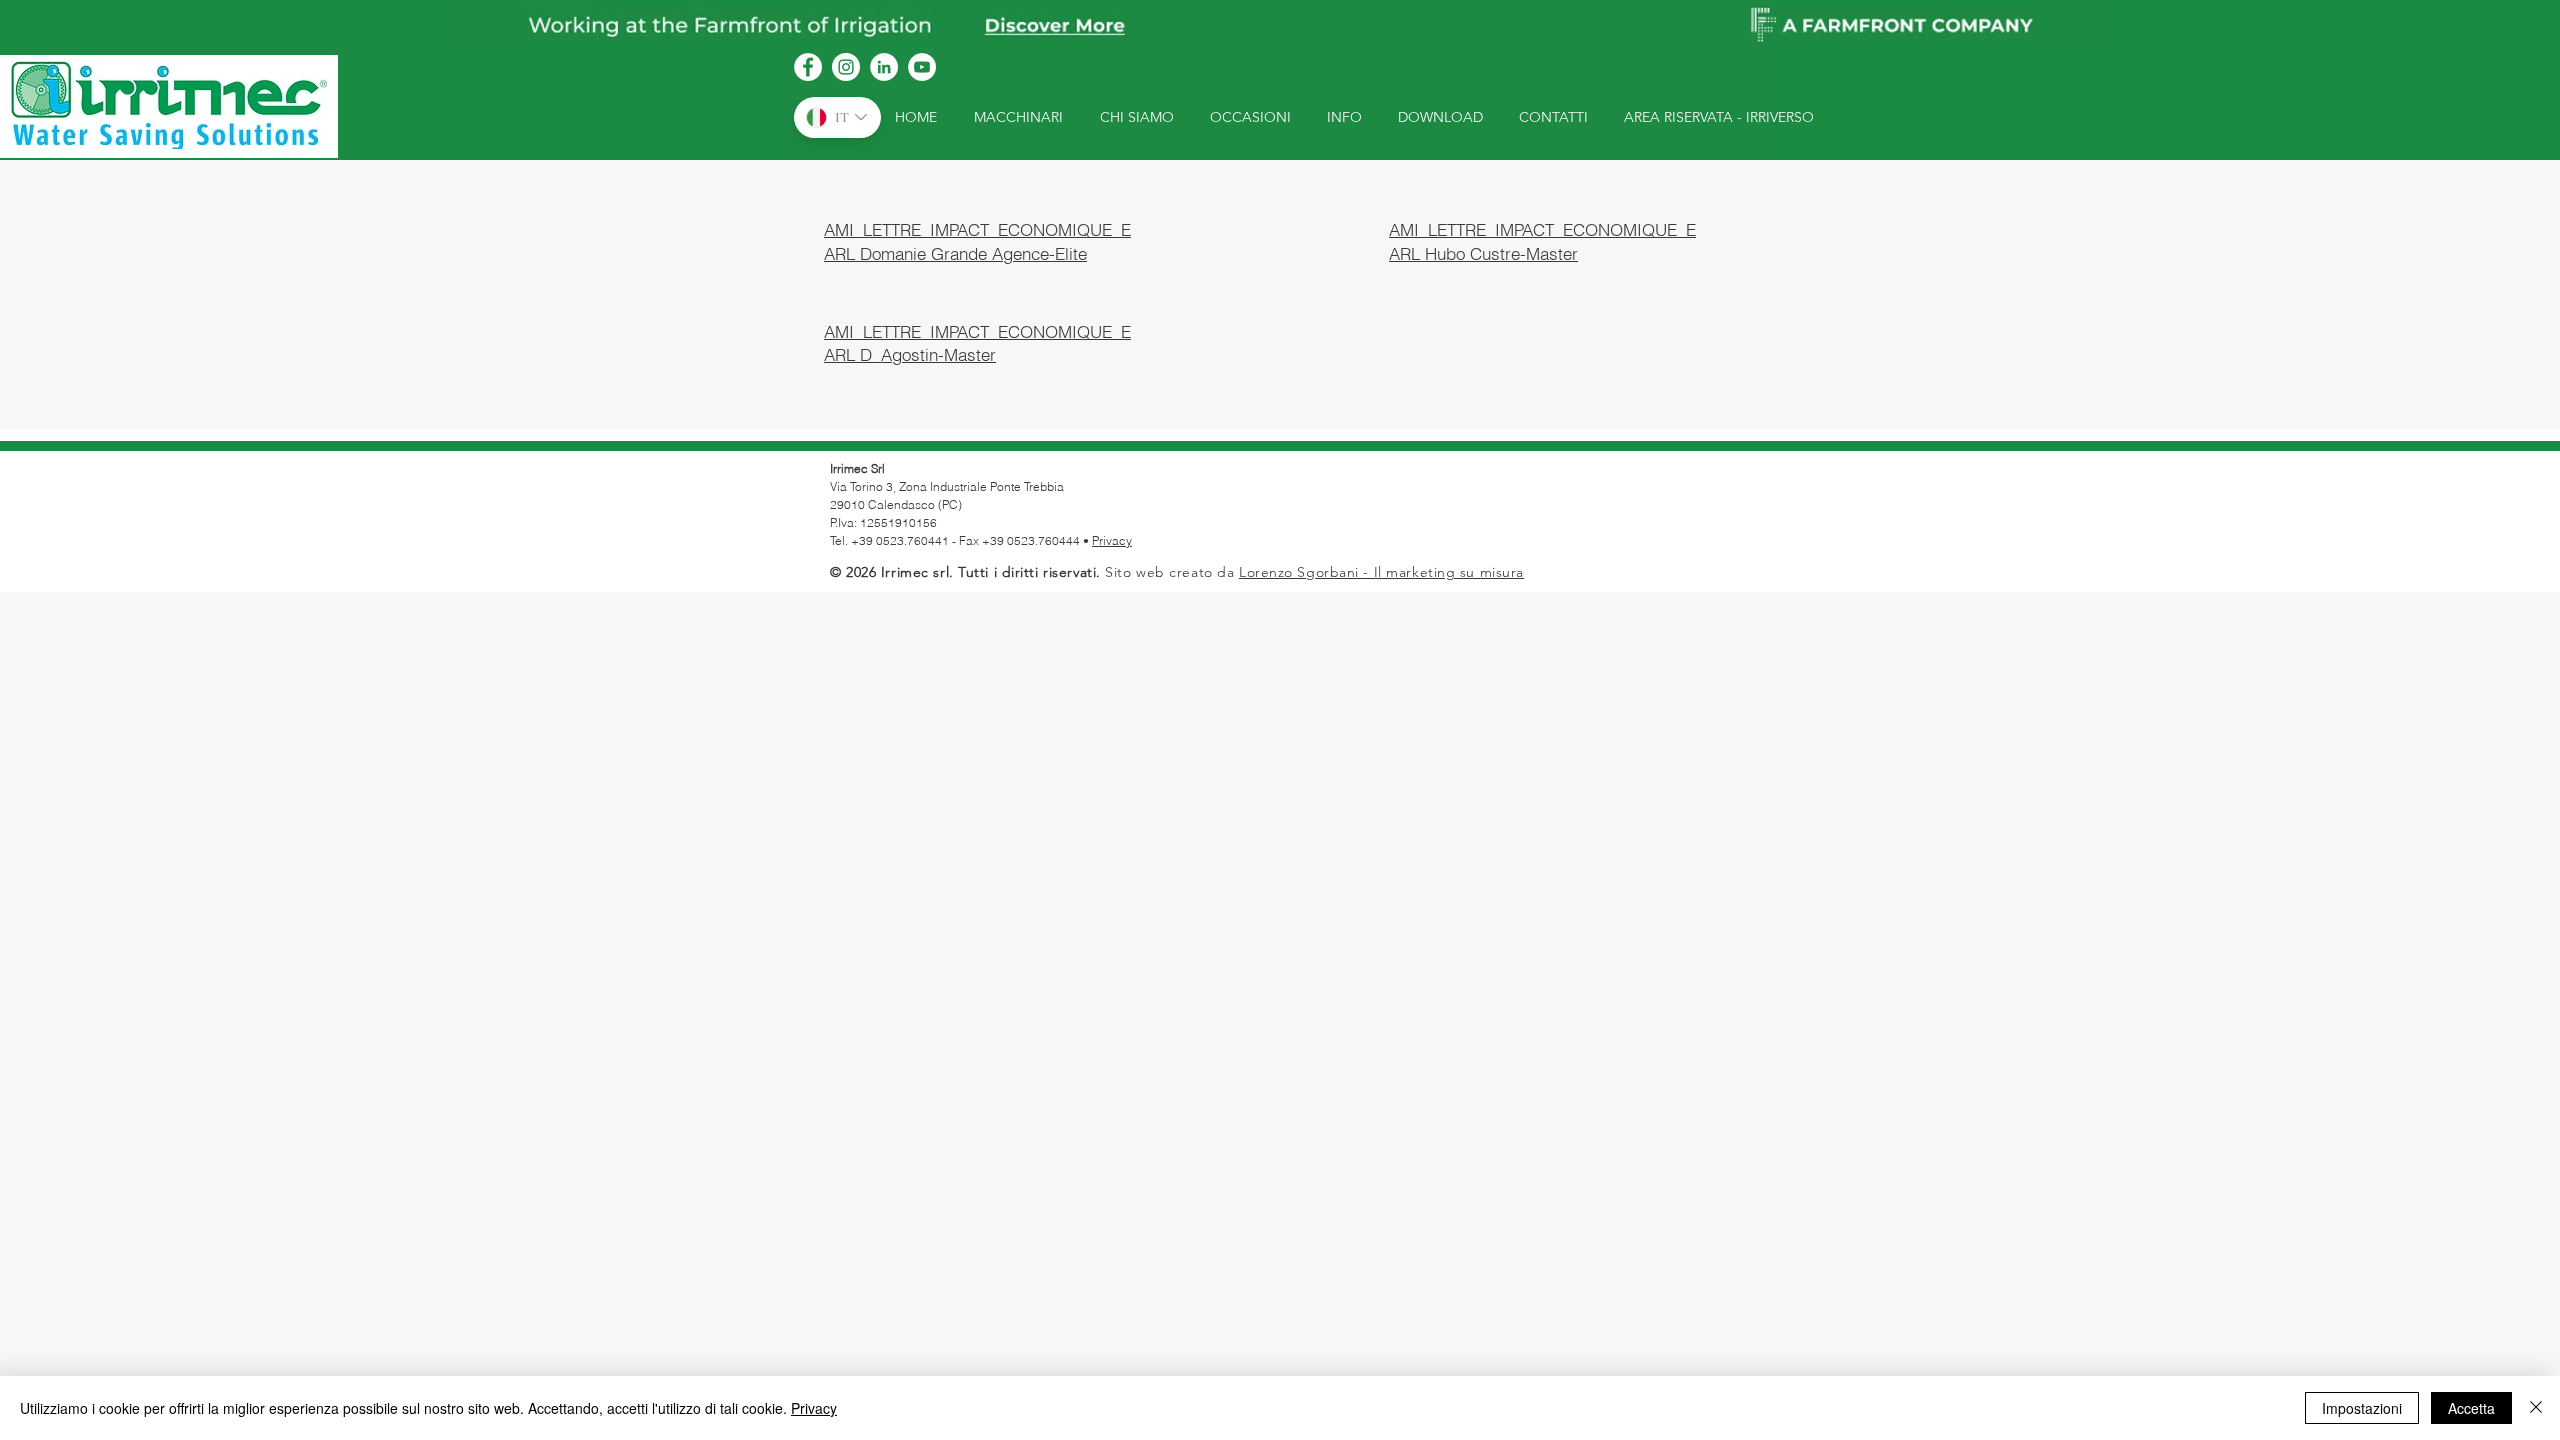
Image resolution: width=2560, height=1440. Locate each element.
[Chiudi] (2536, 1408)
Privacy (1112, 540)
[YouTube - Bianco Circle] (922, 67)
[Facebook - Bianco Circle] (808, 67)
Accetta (2471, 1408)
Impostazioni (2362, 1408)
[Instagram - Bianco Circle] (846, 67)
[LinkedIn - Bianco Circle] (884, 67)
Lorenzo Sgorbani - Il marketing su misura (1381, 572)
